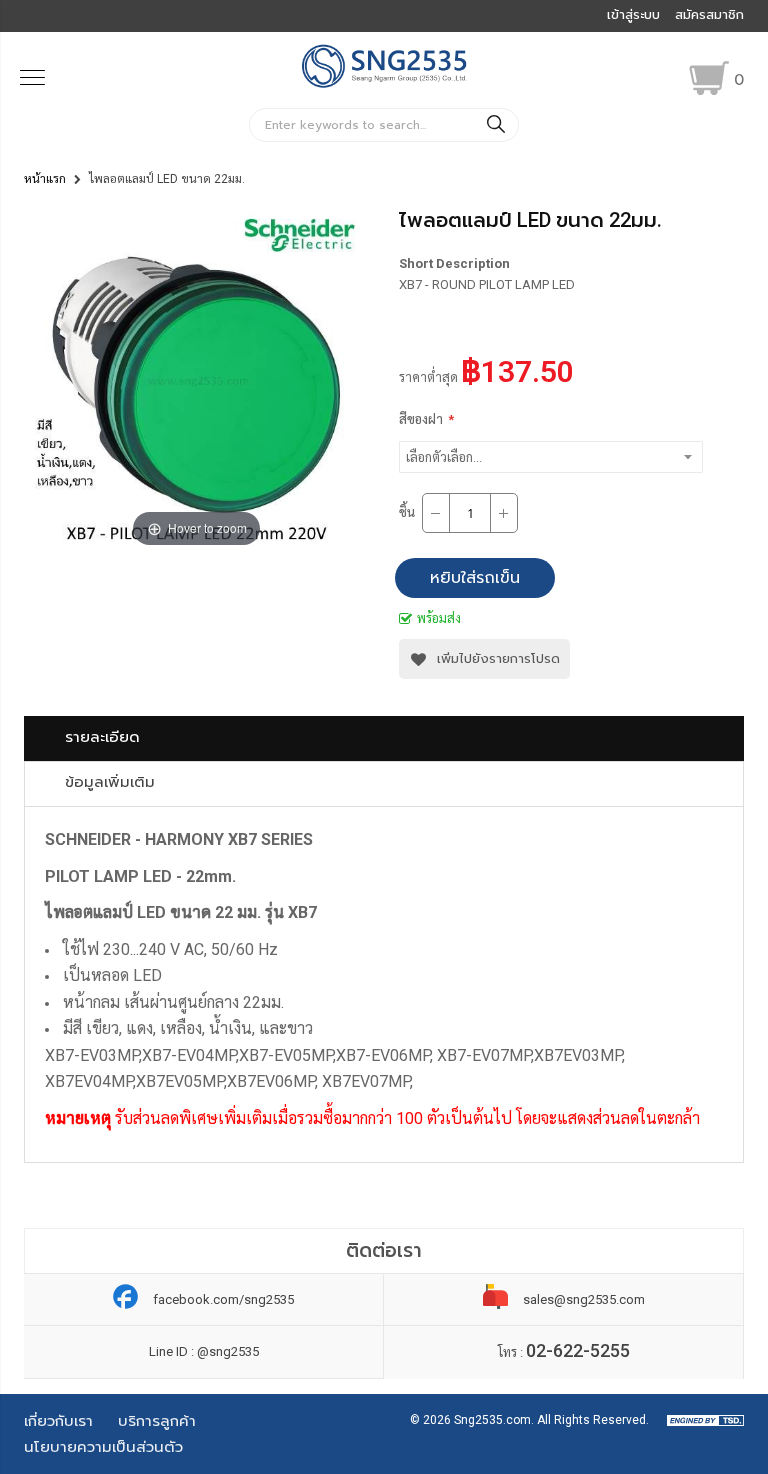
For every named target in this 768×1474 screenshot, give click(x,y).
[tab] (384, 738)
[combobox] (384, 125)
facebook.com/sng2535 (223, 1299)
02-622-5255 (578, 1350)
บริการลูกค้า (157, 1421)
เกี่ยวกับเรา (58, 1421)
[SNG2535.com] (384, 85)
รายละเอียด (102, 737)
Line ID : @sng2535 (204, 1351)
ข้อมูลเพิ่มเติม (110, 782)
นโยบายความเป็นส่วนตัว (103, 1447)
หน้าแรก (45, 179)
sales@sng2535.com (584, 1299)
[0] (709, 78)
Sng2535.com (492, 1420)
